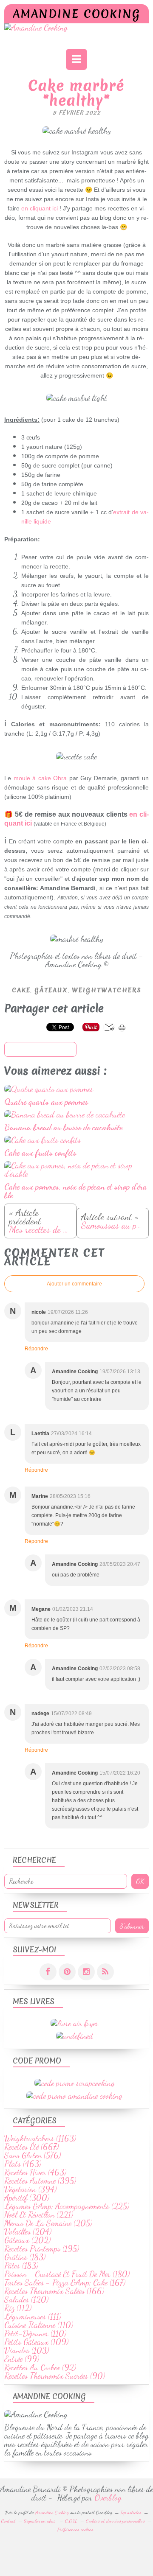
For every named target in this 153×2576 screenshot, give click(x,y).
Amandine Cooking (76, 14)
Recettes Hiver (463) (35, 2172)
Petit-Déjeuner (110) (35, 2333)
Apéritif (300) (27, 2198)
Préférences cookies (75, 2529)
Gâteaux (51, 990)
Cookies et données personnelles (115, 2521)
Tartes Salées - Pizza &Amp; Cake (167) (65, 2282)
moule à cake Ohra (40, 778)
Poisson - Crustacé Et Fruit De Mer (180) (67, 2274)
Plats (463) (23, 2164)
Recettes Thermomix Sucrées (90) (55, 2376)
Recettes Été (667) (31, 2147)
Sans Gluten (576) (33, 2155)
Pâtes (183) (21, 2265)
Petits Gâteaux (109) (36, 2342)
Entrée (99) (22, 2359)
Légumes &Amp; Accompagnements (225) (67, 2206)
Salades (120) (26, 2299)
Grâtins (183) (25, 2257)
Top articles (131, 2512)
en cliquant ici (40, 208)
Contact (8, 2521)
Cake (21, 990)
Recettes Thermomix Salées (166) (54, 2291)
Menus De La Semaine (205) (48, 2223)
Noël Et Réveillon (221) (39, 2215)
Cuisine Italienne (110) (39, 2325)
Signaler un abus (40, 2521)
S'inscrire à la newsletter (40, 1050)
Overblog (108, 2498)
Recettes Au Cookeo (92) (40, 2367)
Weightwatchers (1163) (40, 2138)
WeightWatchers (107, 990)
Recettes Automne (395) (40, 2181)
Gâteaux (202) (27, 2240)
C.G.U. (71, 2521)
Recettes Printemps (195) (42, 2248)
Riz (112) (18, 2308)
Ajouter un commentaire (74, 1284)
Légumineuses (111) (33, 2316)
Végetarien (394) (30, 2189)
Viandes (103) (27, 2350)
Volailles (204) (28, 2232)
